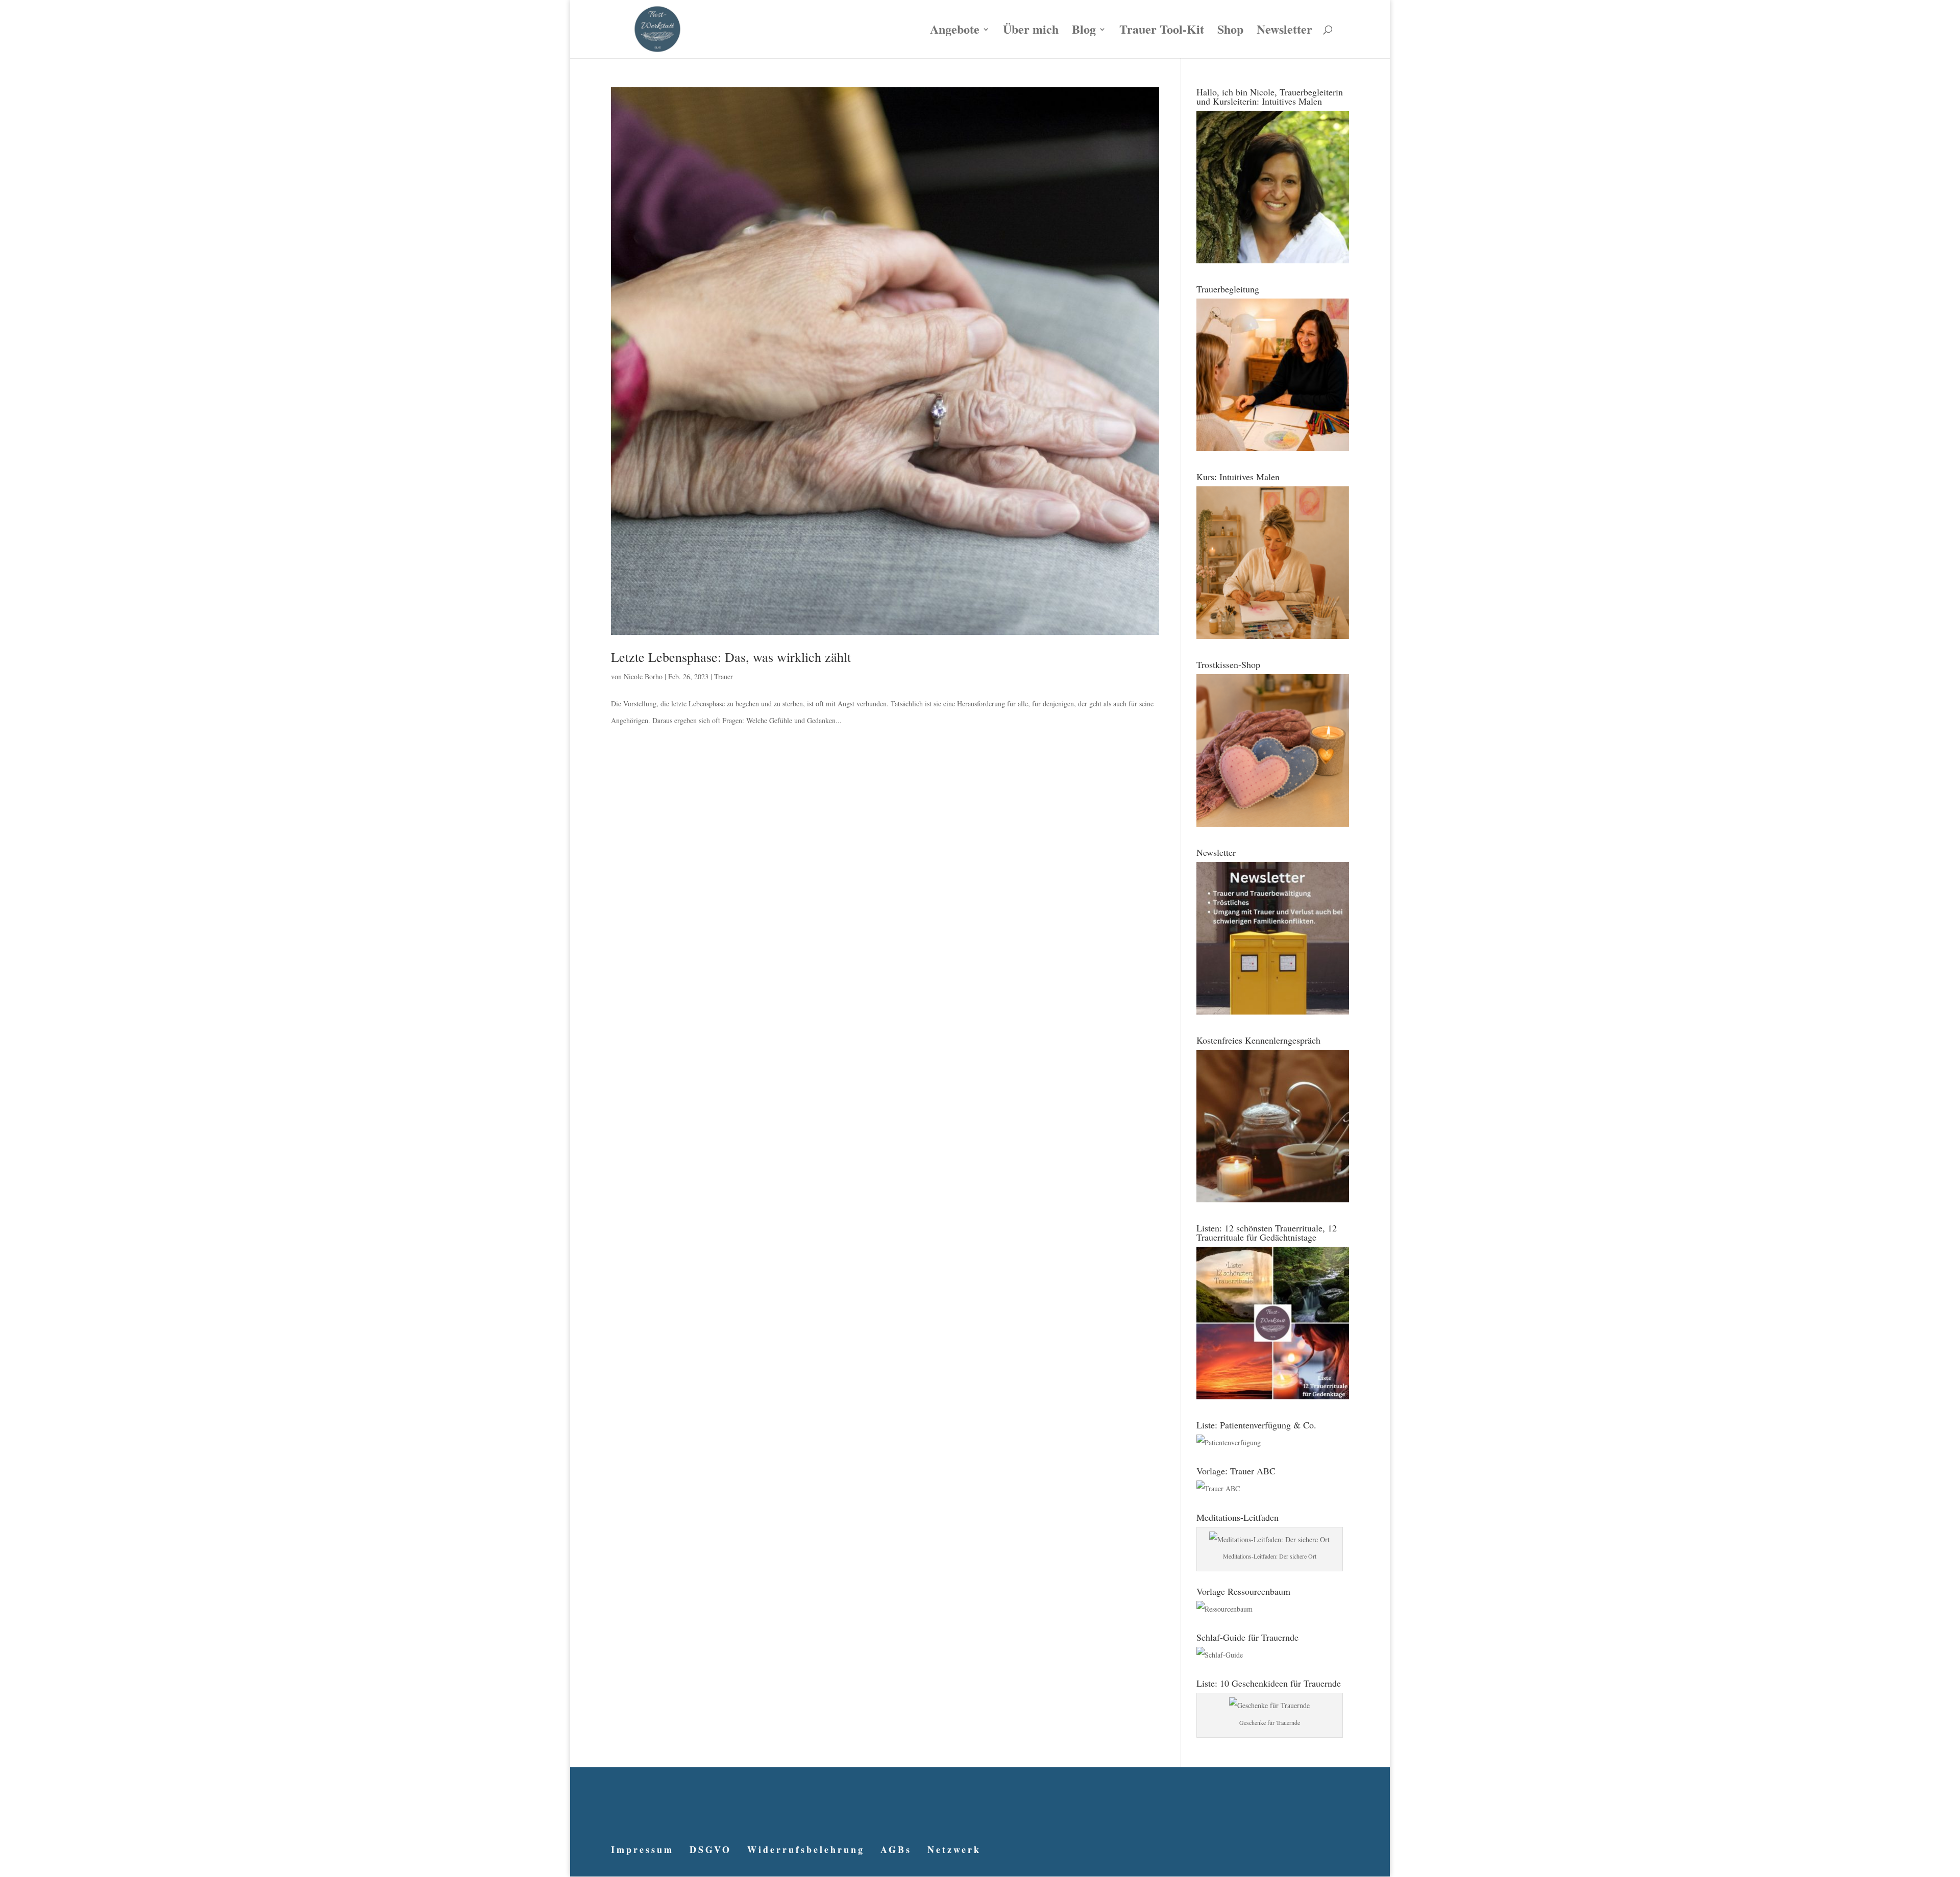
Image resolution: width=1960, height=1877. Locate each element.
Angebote (955, 32)
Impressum (642, 1849)
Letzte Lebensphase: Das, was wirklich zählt (731, 657)
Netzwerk (954, 1849)
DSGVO (710, 1849)
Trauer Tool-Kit (1162, 32)
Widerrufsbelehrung (806, 1849)
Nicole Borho (643, 676)
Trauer (724, 676)
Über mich (1031, 32)
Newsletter (1284, 32)
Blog (1084, 32)
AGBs (896, 1849)
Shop (1230, 32)
